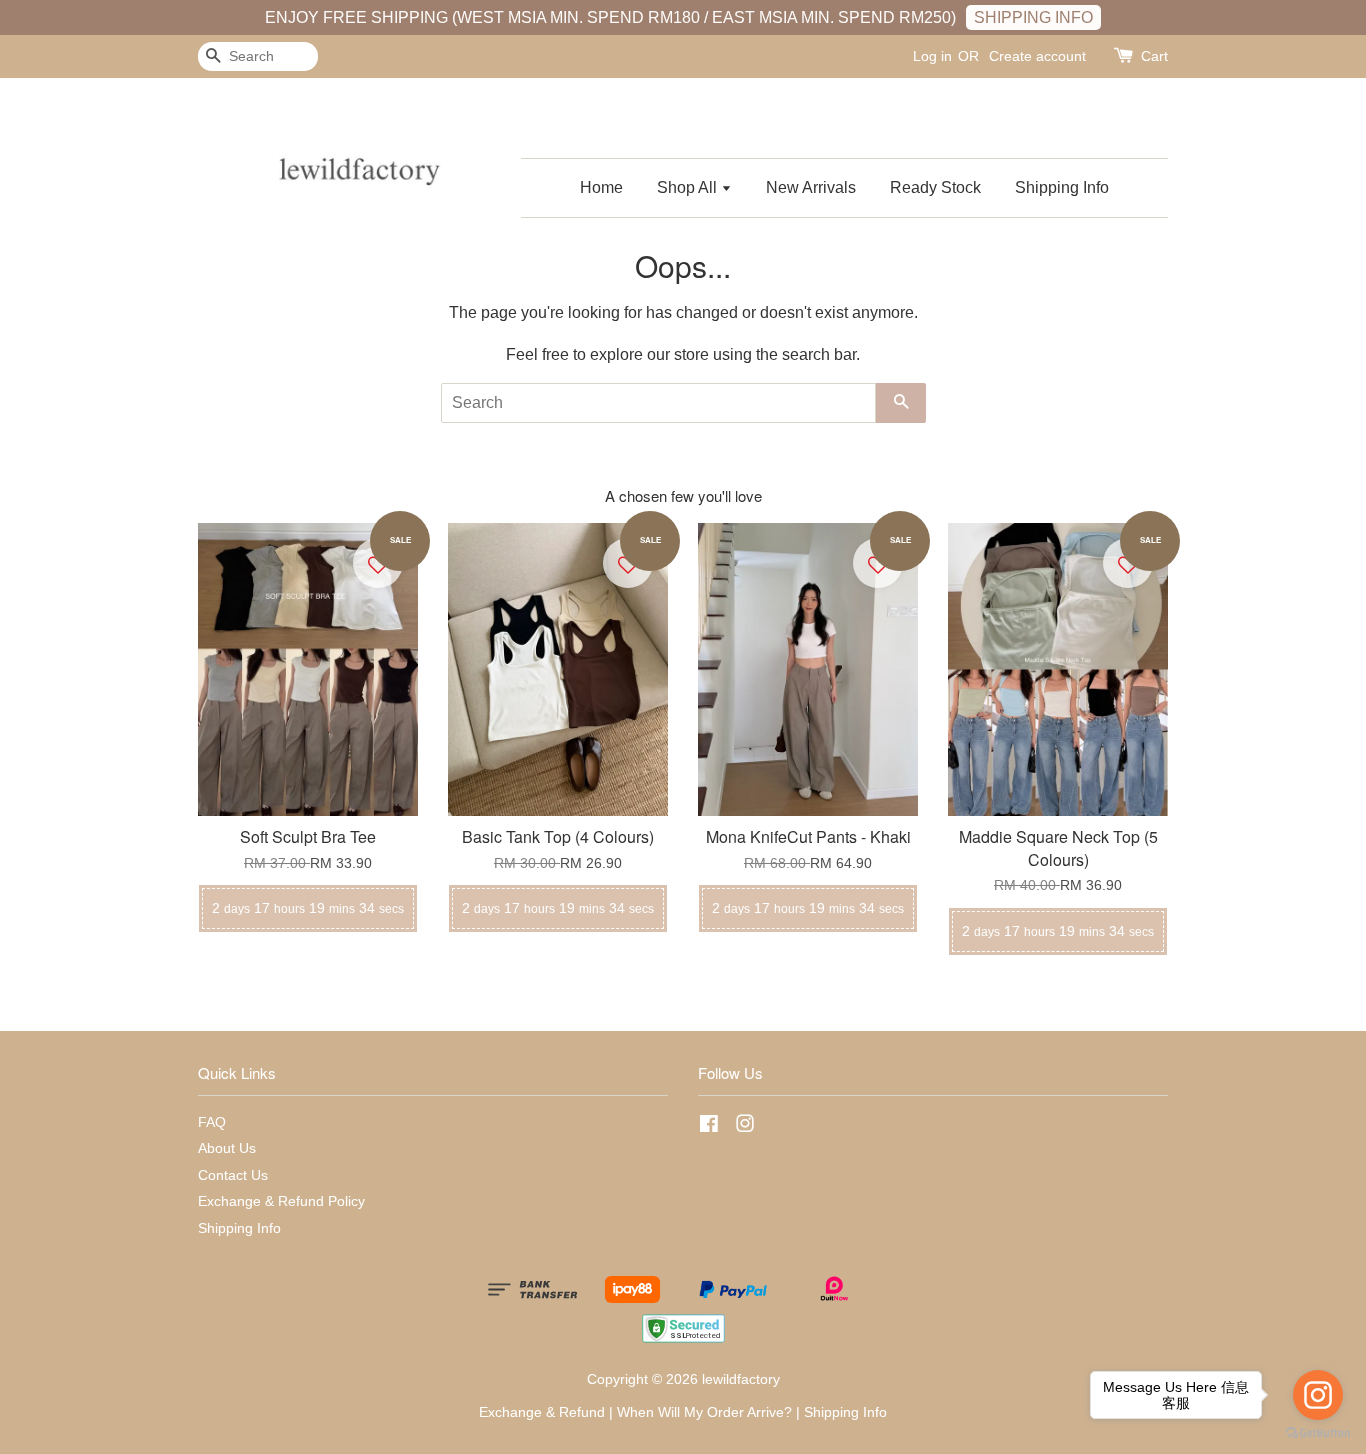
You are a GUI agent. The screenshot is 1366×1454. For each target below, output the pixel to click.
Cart (1154, 56)
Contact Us (233, 1175)
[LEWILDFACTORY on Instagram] (745, 1127)
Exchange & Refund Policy (281, 1201)
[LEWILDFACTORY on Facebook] (709, 1127)
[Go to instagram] (1318, 1395)
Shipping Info (1062, 187)
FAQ (212, 1122)
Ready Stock (935, 187)
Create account (1037, 56)
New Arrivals (811, 187)
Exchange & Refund (542, 1412)
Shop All (689, 187)
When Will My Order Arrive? (704, 1412)
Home (601, 187)
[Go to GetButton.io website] (1318, 1433)
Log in (932, 56)
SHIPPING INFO (1033, 17)
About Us (227, 1148)
